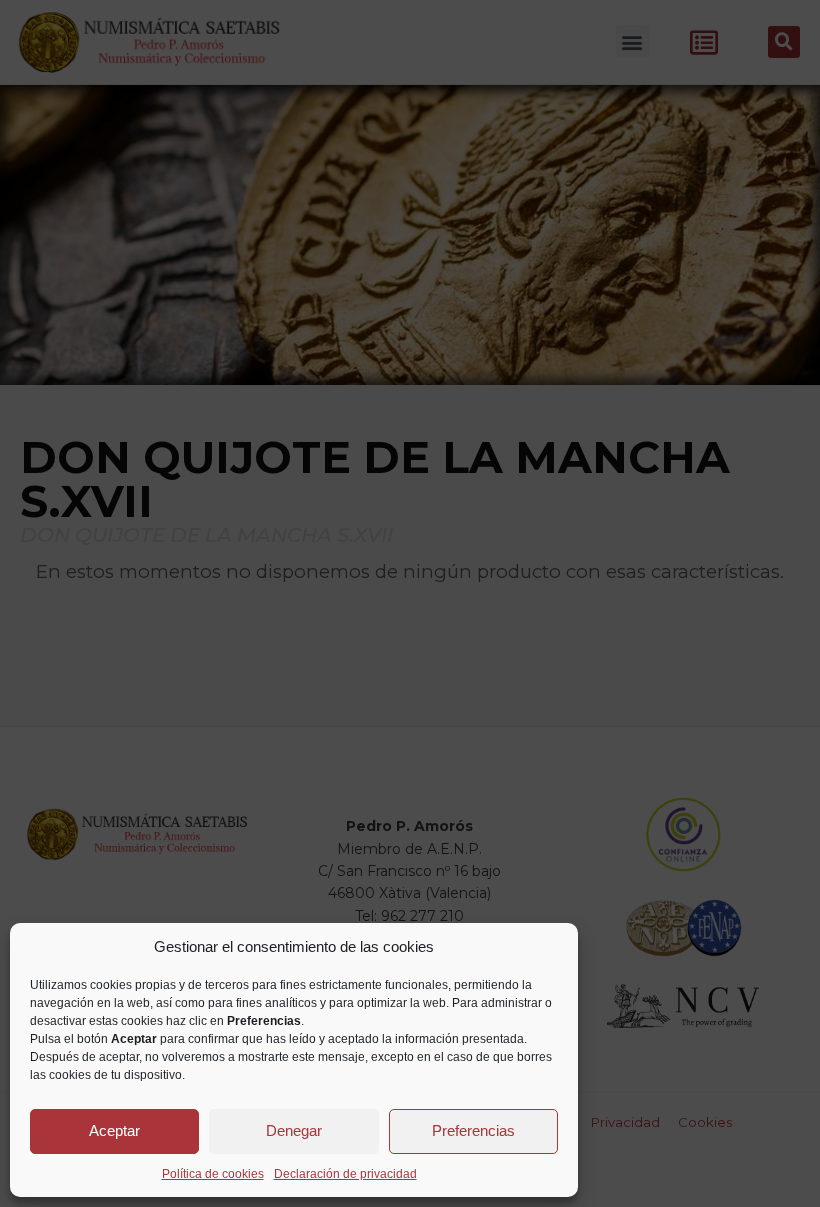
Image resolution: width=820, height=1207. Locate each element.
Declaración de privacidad (345, 1174)
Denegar (294, 1130)
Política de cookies (213, 1174)
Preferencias (473, 1130)
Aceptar (114, 1130)
